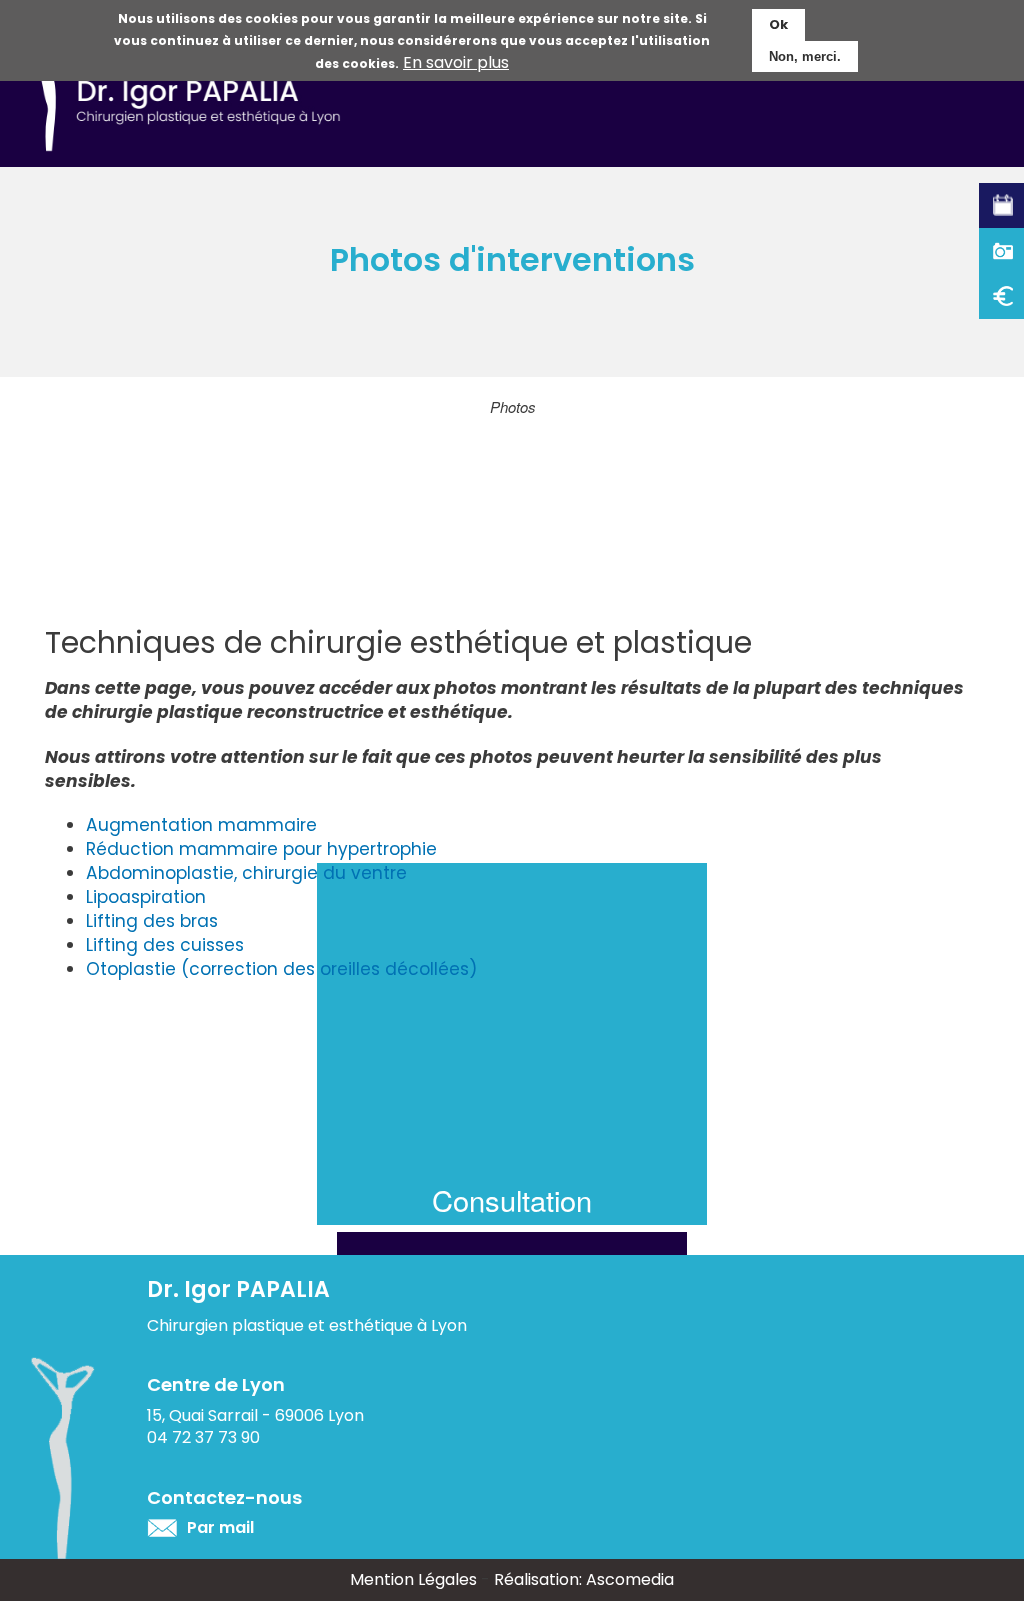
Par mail (220, 1527)
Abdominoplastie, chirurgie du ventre (246, 873)
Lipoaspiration (146, 897)
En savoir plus (456, 63)
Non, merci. (805, 56)
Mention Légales (413, 1579)
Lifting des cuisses (165, 945)
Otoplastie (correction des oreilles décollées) (281, 969)
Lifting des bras (152, 921)
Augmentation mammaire (201, 825)
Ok (778, 24)
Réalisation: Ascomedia (584, 1579)
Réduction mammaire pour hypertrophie (261, 849)
